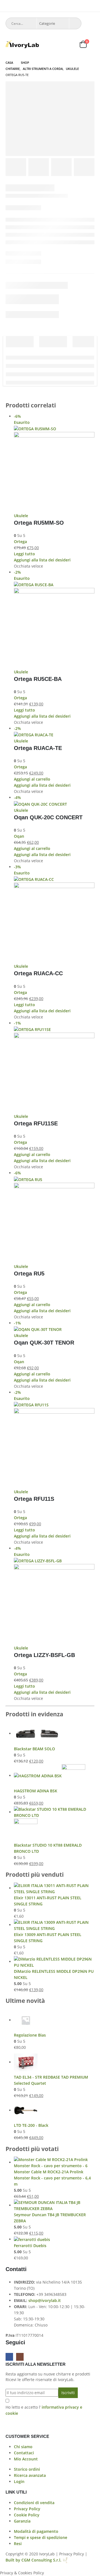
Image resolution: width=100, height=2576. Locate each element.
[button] (8, 7)
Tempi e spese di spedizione (41, 2537)
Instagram (20, 2357)
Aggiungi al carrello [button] (32, 779)
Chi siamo (23, 2447)
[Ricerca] (75, 23)
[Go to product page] (54, 1734)
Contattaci (24, 2453)
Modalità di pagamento (36, 2531)
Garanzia (22, 2521)
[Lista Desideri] (70, 44)
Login (19, 2481)
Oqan (19, 836)
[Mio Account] (56, 44)
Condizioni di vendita (34, 2503)
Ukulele (21, 516)
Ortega (20, 542)
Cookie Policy (27, 2515)
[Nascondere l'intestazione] (22, 44)
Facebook (9, 2357)
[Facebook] (83, 6)
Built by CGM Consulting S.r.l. (38, 2560)
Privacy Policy (27, 2509)
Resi (18, 2544)
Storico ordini (27, 2469)
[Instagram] (91, 6)
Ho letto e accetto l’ (44, 2410)
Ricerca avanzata (30, 2475)
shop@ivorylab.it (45, 2300)
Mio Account (26, 2459)
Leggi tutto (24, 554)
